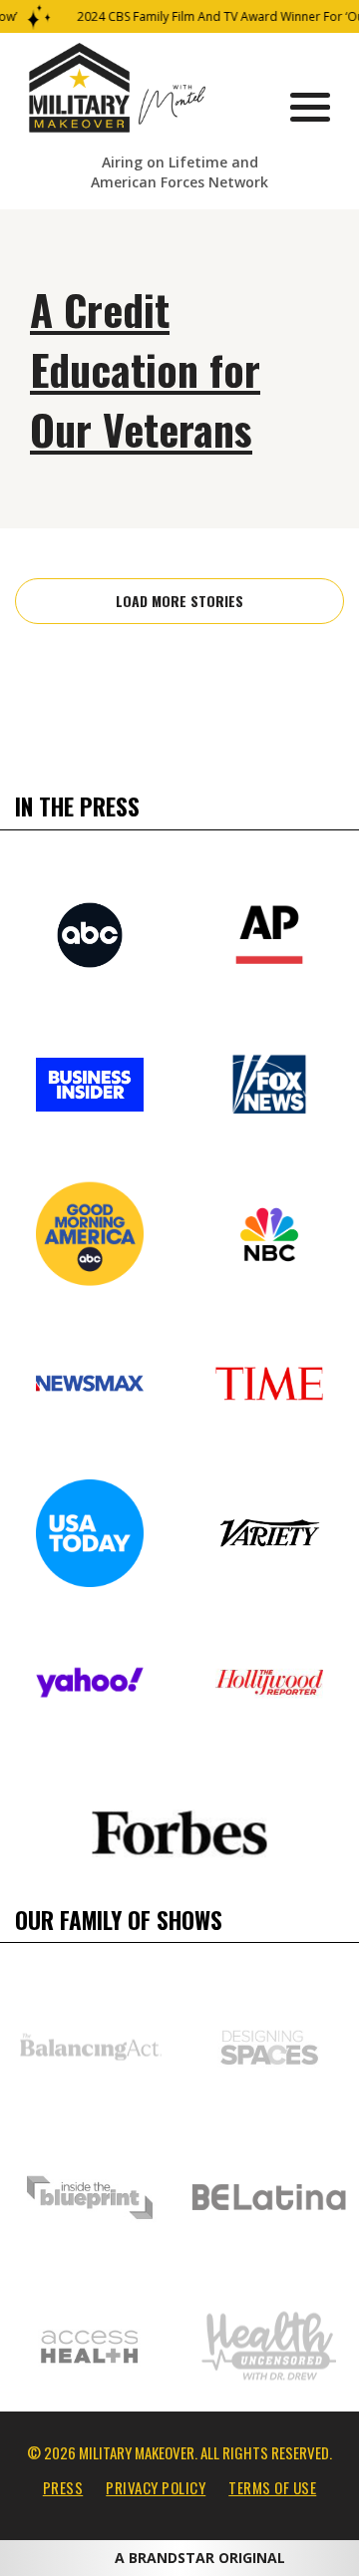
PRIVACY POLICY (156, 2487)
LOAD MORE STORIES (179, 601)
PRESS (63, 2487)
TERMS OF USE (272, 2487)
